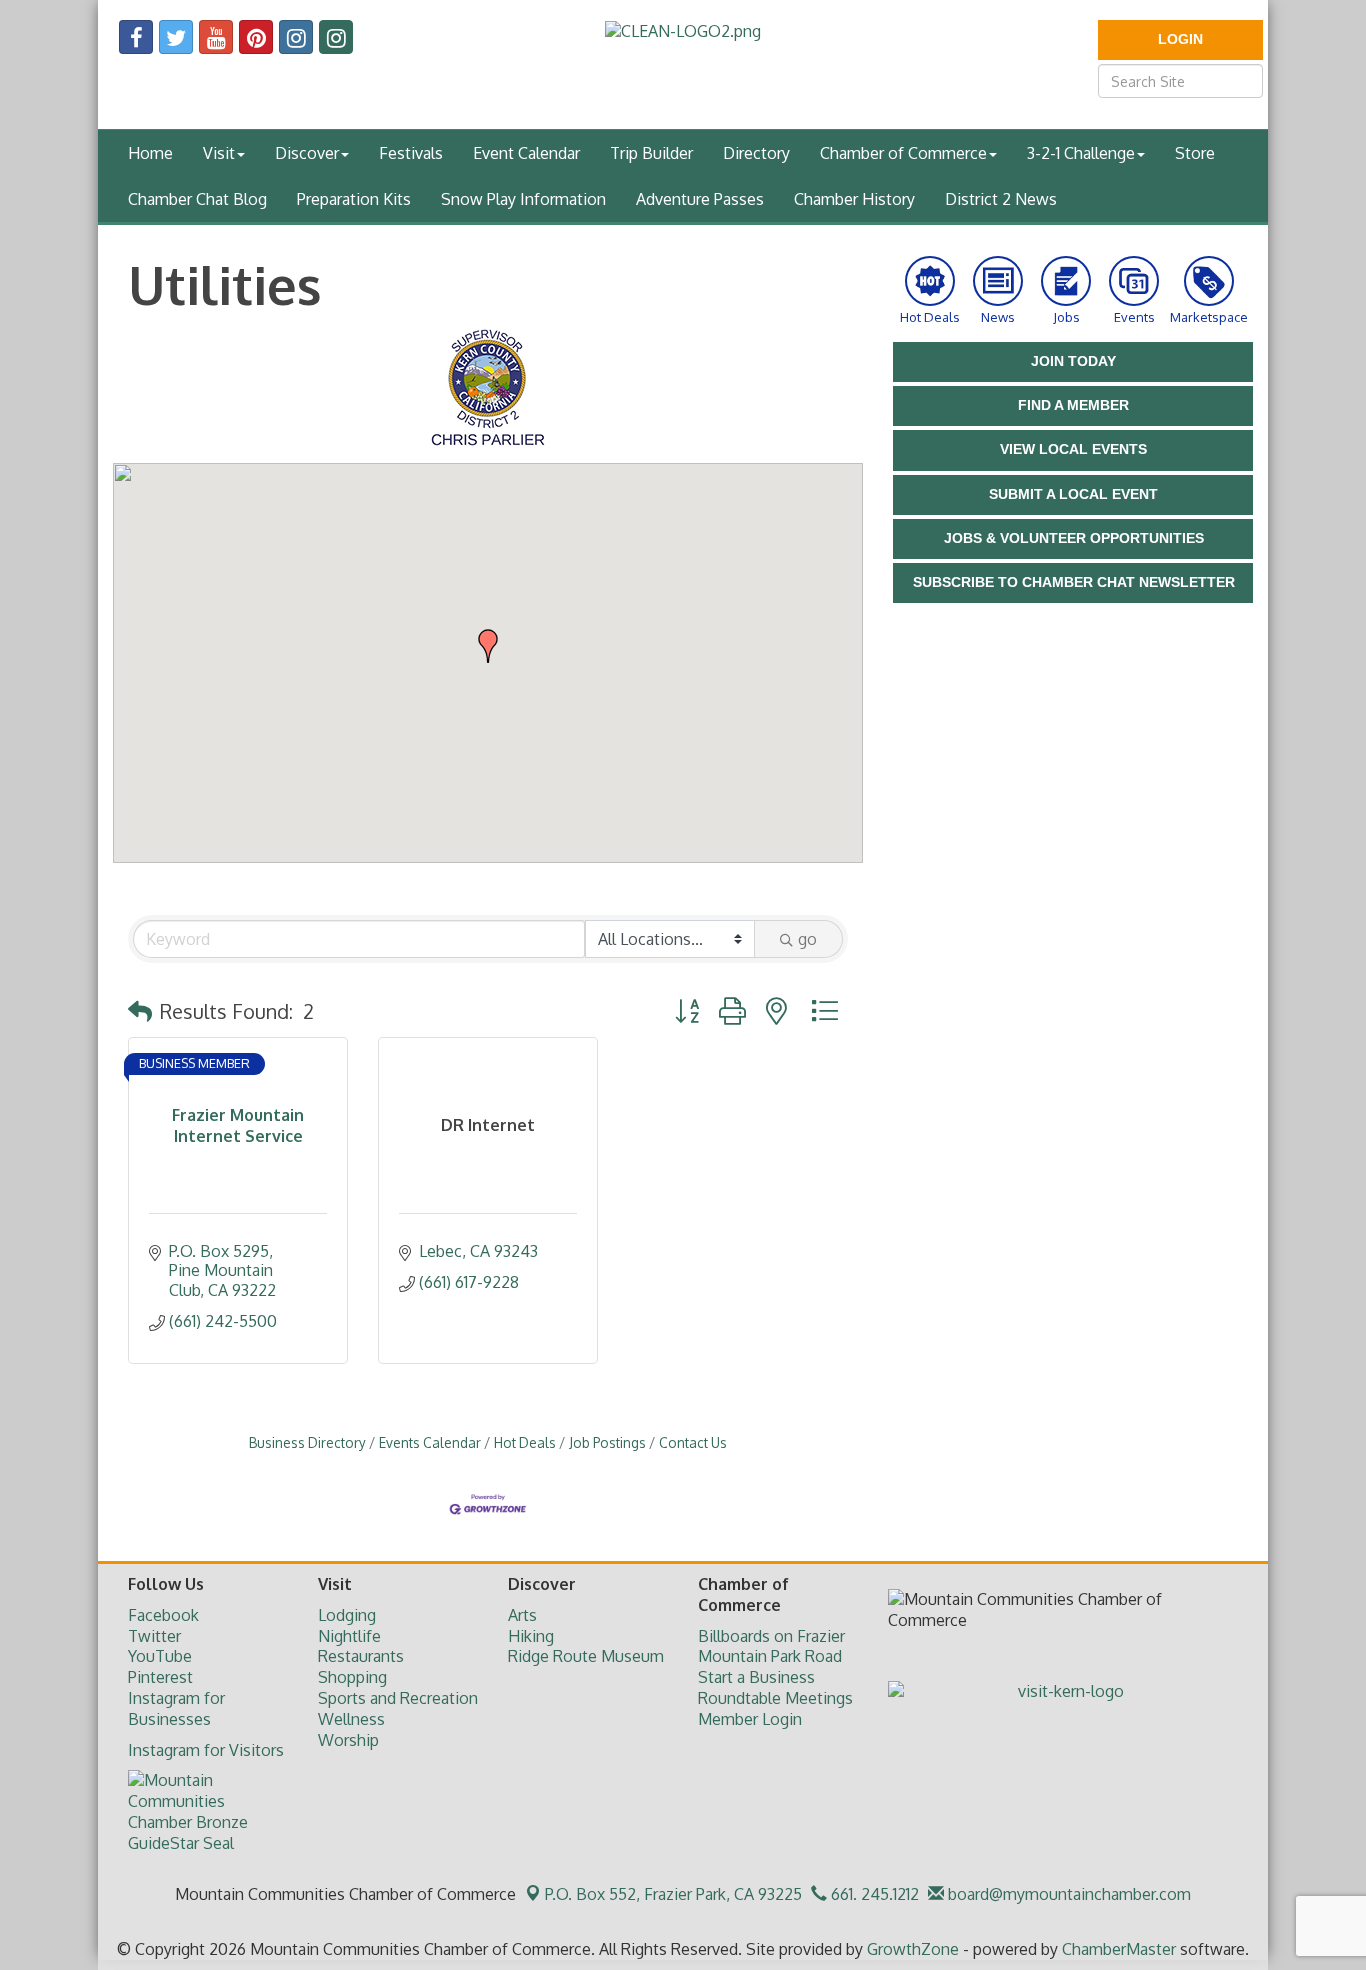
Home (150, 153)
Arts (522, 1615)
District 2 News (1001, 199)
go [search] (807, 939)
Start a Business (756, 1677)
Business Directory (307, 1442)
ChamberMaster (1119, 1949)
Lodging (347, 1615)
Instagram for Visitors (206, 1750)
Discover (307, 153)
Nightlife (349, 1636)
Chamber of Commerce (903, 153)
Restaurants (361, 1656)
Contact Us (693, 1442)
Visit (219, 153)
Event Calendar (526, 153)
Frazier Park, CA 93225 (673, 1894)
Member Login (750, 1719)
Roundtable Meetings (775, 1698)
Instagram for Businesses (176, 1708)
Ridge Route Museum (586, 1656)
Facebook (163, 1615)
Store (1195, 153)
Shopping (352, 1677)
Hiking (531, 1636)
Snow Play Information (523, 199)
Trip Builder (651, 153)
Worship (348, 1740)
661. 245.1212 (873, 1894)
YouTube (160, 1656)
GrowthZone (913, 1949)
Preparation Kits (354, 199)
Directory (756, 153)
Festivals (411, 153)
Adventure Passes (700, 199)
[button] (488, 646)
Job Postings (607, 1442)
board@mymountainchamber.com (1067, 1894)
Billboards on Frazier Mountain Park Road (771, 1646)
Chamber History (854, 199)
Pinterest (160, 1677)
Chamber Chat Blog (197, 199)
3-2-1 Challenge (1081, 153)
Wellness (351, 1719)
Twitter (154, 1636)
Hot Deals (525, 1442)
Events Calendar (430, 1442)
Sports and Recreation (398, 1698)
